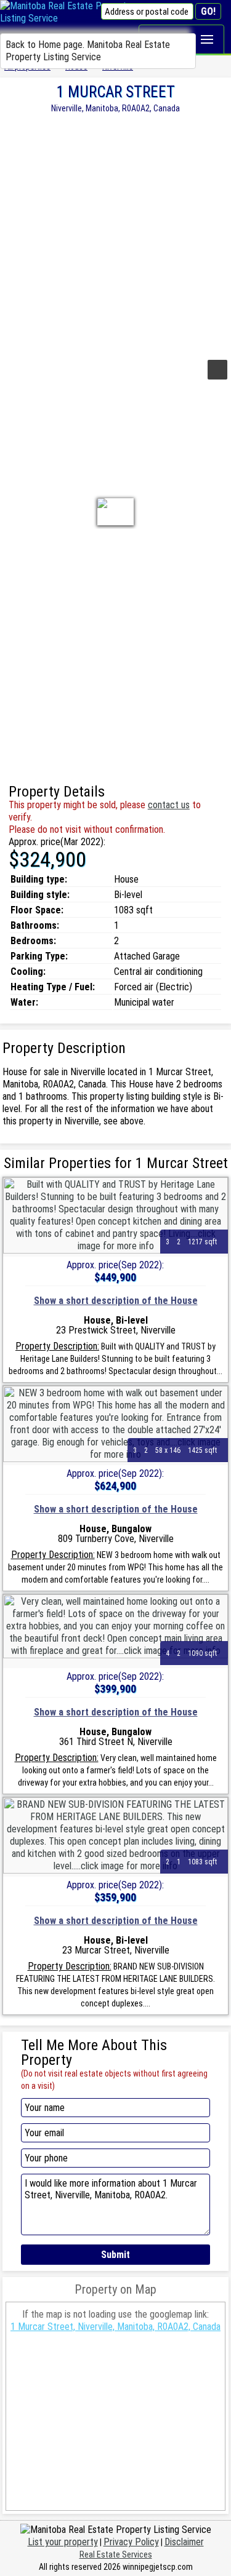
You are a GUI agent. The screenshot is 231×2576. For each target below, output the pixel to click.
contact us (169, 805)
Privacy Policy (131, 2542)
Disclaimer (184, 2542)
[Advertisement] (115, 235)
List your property (63, 2542)
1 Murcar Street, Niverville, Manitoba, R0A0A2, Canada (115, 2327)
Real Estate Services (116, 2554)
